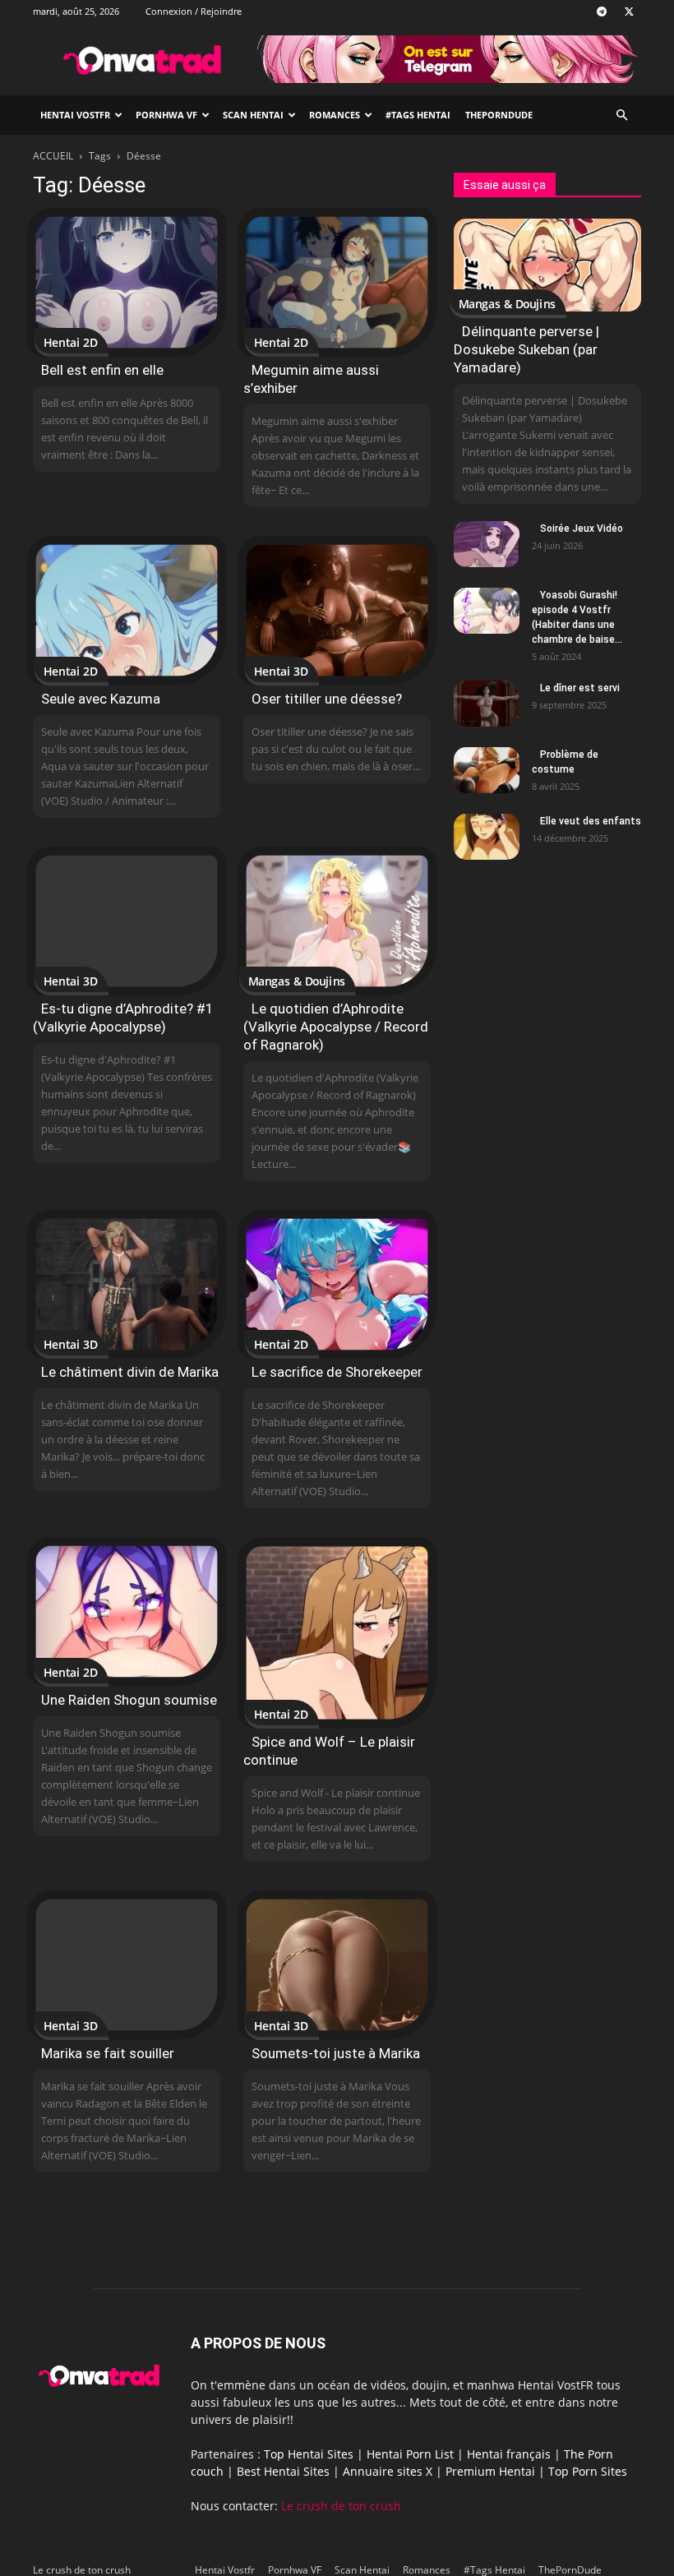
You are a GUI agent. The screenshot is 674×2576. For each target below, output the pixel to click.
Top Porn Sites (588, 2471)
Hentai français (509, 2454)
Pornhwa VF (166, 115)
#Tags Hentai (418, 115)
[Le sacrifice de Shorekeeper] (337, 1284)
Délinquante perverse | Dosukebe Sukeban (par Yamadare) (526, 349)
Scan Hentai (253, 115)
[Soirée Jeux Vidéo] (487, 544)
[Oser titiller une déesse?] (337, 610)
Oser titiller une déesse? (327, 699)
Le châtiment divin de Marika (130, 1372)
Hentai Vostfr (75, 115)
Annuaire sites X (388, 2471)
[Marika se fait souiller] (127, 1965)
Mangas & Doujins (296, 981)
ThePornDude (499, 115)
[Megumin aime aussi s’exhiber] (337, 282)
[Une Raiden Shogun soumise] (127, 1611)
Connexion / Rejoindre (194, 11)
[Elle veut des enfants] (487, 837)
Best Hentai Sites (283, 2471)
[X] (629, 12)
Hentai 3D (281, 671)
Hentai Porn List (410, 2454)
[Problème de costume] (487, 770)
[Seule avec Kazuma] (127, 610)
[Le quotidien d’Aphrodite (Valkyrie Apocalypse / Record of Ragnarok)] (337, 921)
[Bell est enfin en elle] (127, 282)
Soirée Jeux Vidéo (582, 529)
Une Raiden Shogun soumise (129, 1700)
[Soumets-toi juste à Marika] (337, 1965)
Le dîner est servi (580, 688)
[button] (621, 115)
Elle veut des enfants (591, 821)
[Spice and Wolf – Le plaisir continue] (337, 1633)
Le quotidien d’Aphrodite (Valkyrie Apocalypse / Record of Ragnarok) (336, 1027)
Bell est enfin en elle (102, 370)
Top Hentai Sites (309, 2454)
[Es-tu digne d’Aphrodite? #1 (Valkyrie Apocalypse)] (127, 921)
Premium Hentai (490, 2471)
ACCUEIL (53, 156)
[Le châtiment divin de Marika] (127, 1284)
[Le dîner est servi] (487, 704)
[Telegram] (602, 12)
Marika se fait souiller (108, 2053)
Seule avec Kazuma (101, 699)
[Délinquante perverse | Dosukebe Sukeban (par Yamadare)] (547, 265)
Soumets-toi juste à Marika (336, 2053)
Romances (335, 115)
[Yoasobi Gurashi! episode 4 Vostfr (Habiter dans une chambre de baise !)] (487, 611)
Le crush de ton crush (341, 2506)
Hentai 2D (71, 342)
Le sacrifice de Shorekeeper (337, 1372)
